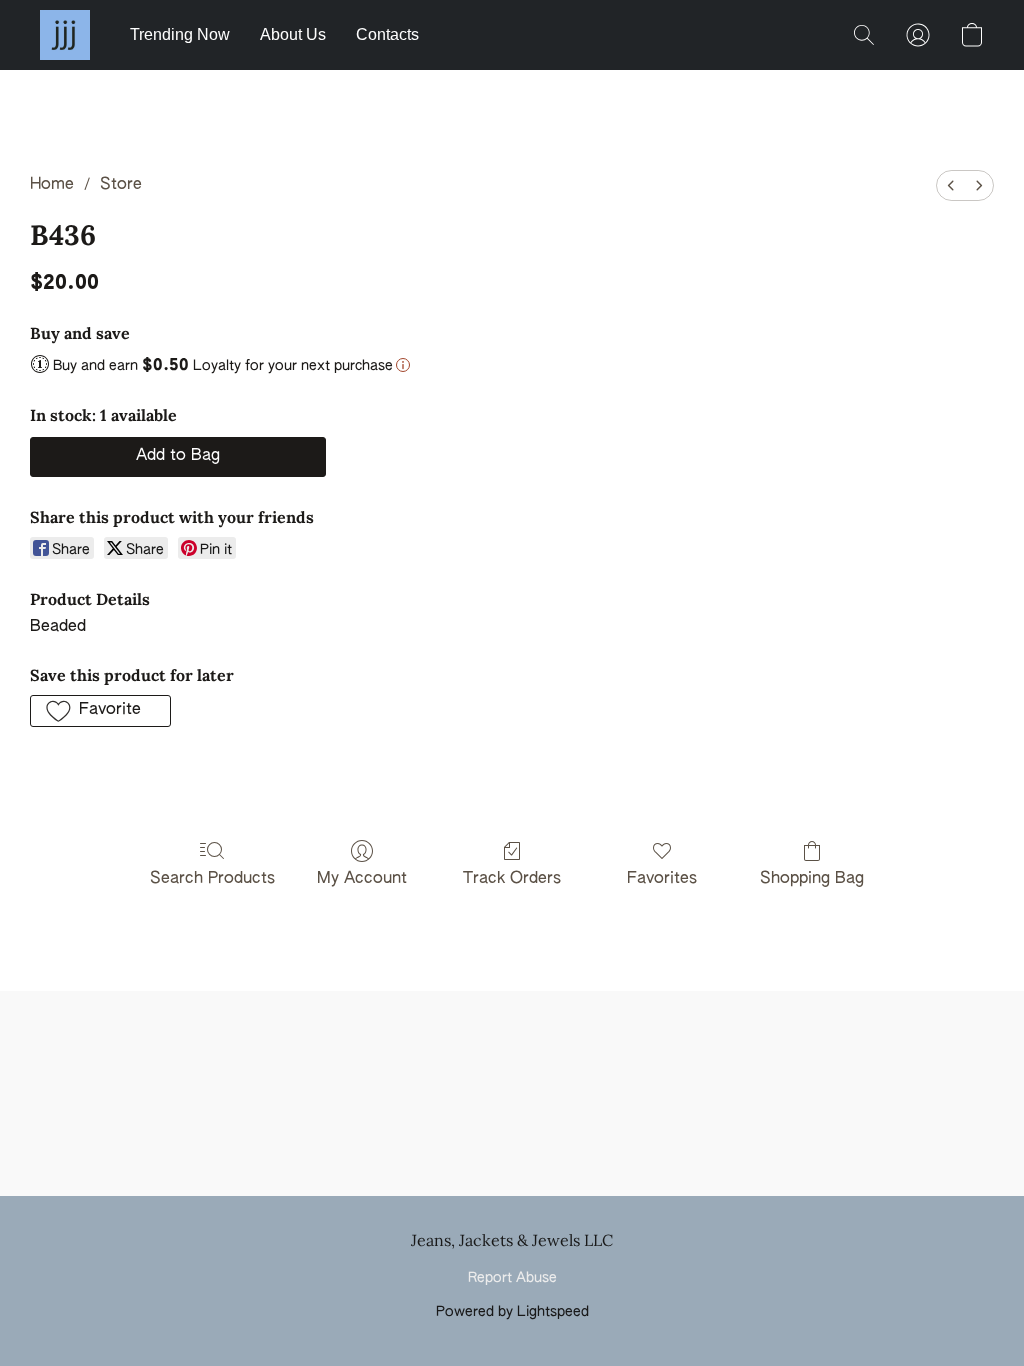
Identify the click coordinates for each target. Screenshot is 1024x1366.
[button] (65, 35)
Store (121, 185)
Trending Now (180, 34)
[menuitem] (951, 185)
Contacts (387, 34)
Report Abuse (512, 1278)
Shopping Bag (812, 879)
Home (52, 185)
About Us (293, 34)
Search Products (212, 879)
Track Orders (512, 879)
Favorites (662, 879)
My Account (362, 879)
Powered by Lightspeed (512, 1312)
